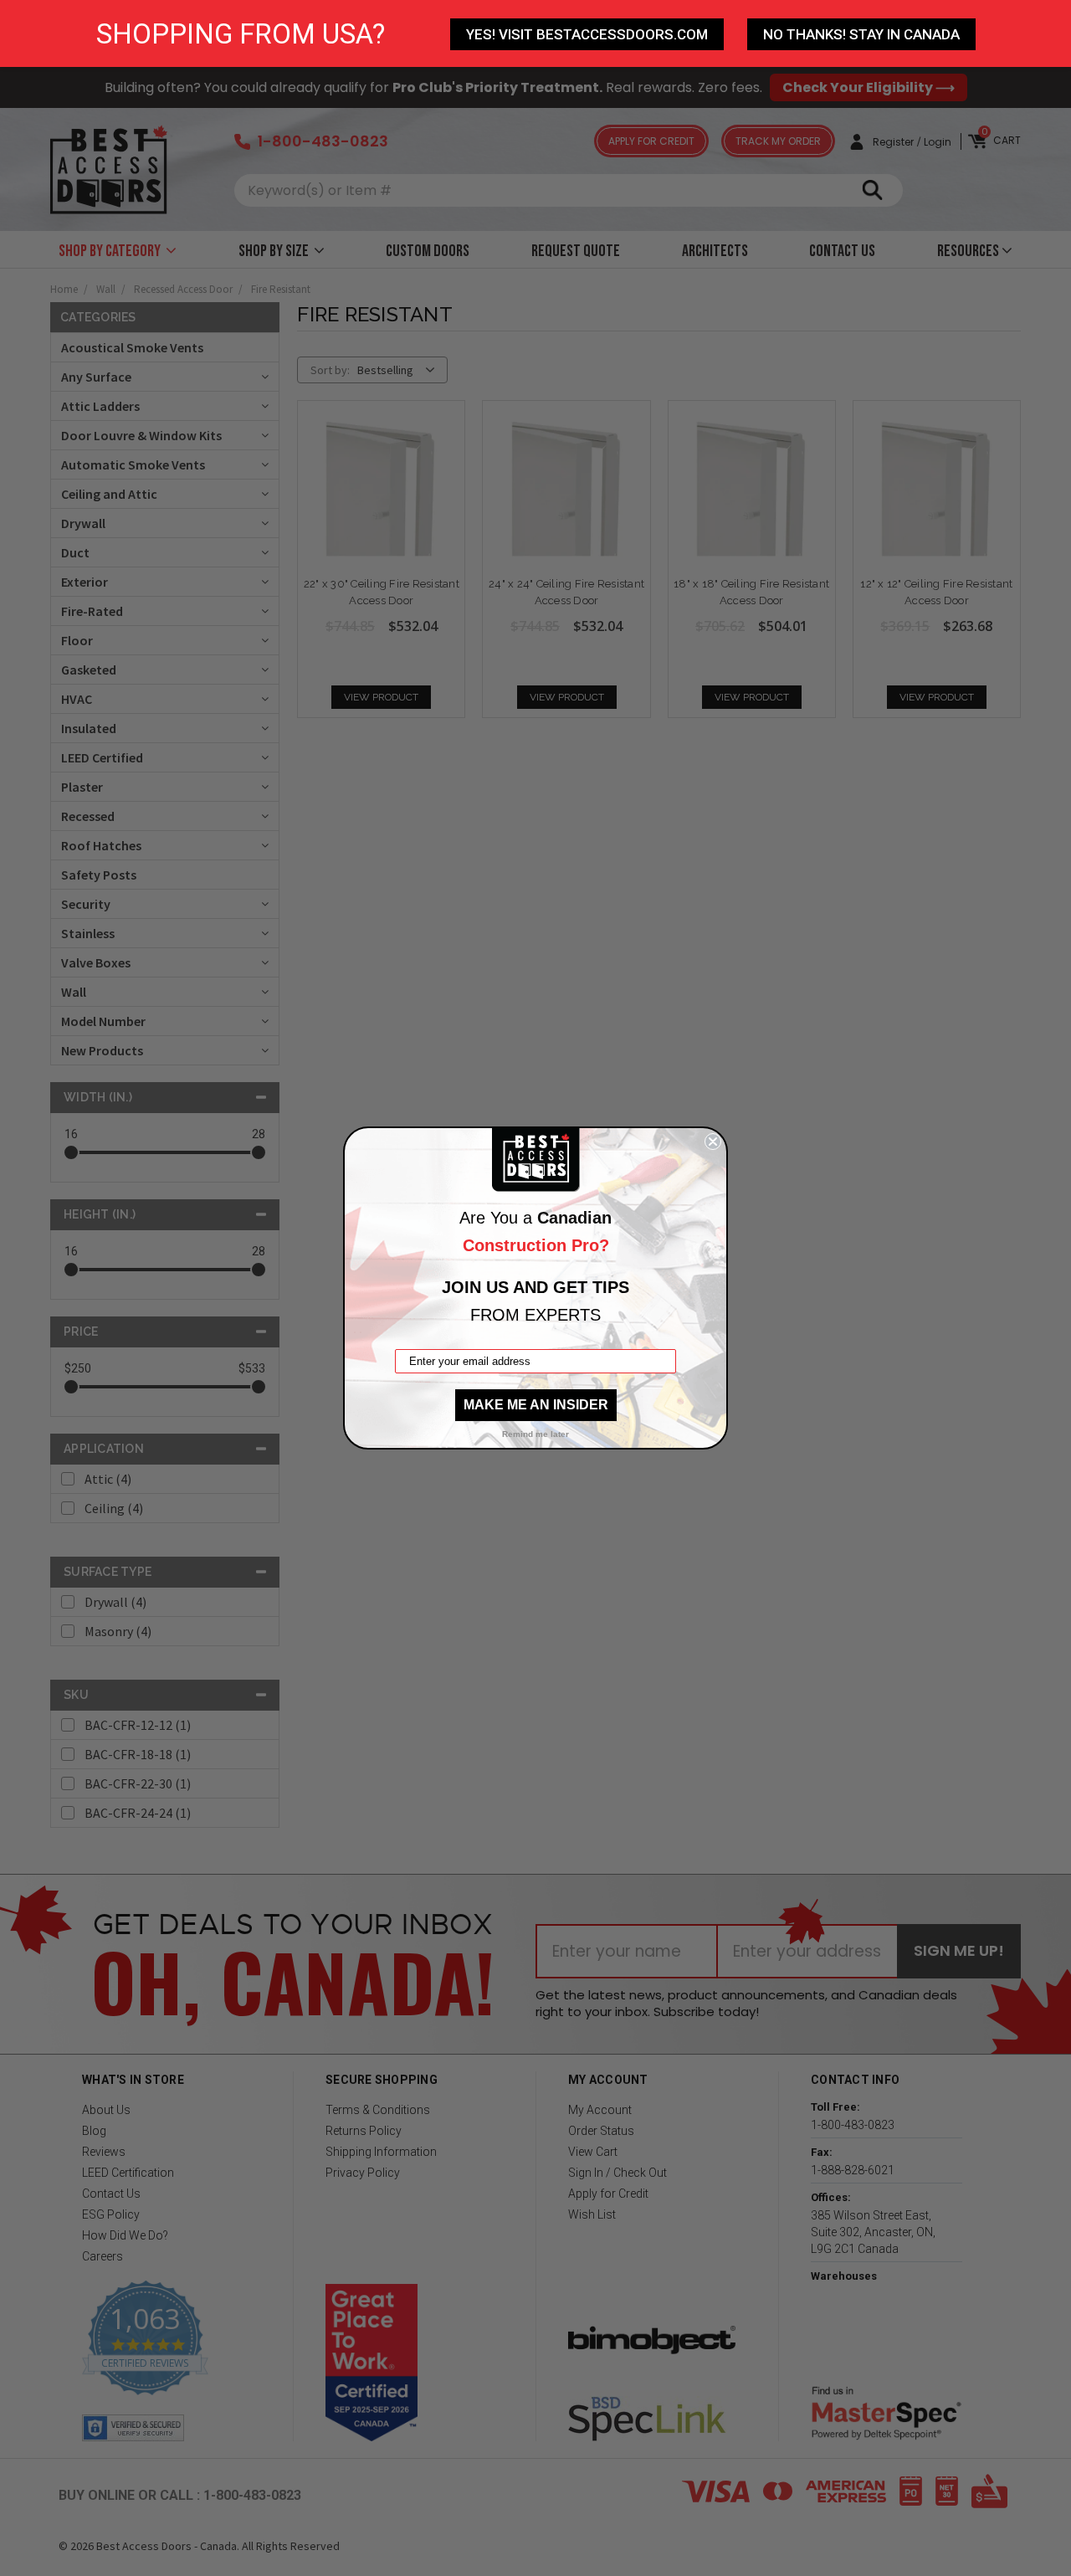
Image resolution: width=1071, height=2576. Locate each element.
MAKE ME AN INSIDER (536, 1405)
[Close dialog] (713, 1142)
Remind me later (535, 1434)
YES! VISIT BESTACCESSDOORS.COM (587, 34)
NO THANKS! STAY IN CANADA (861, 34)
